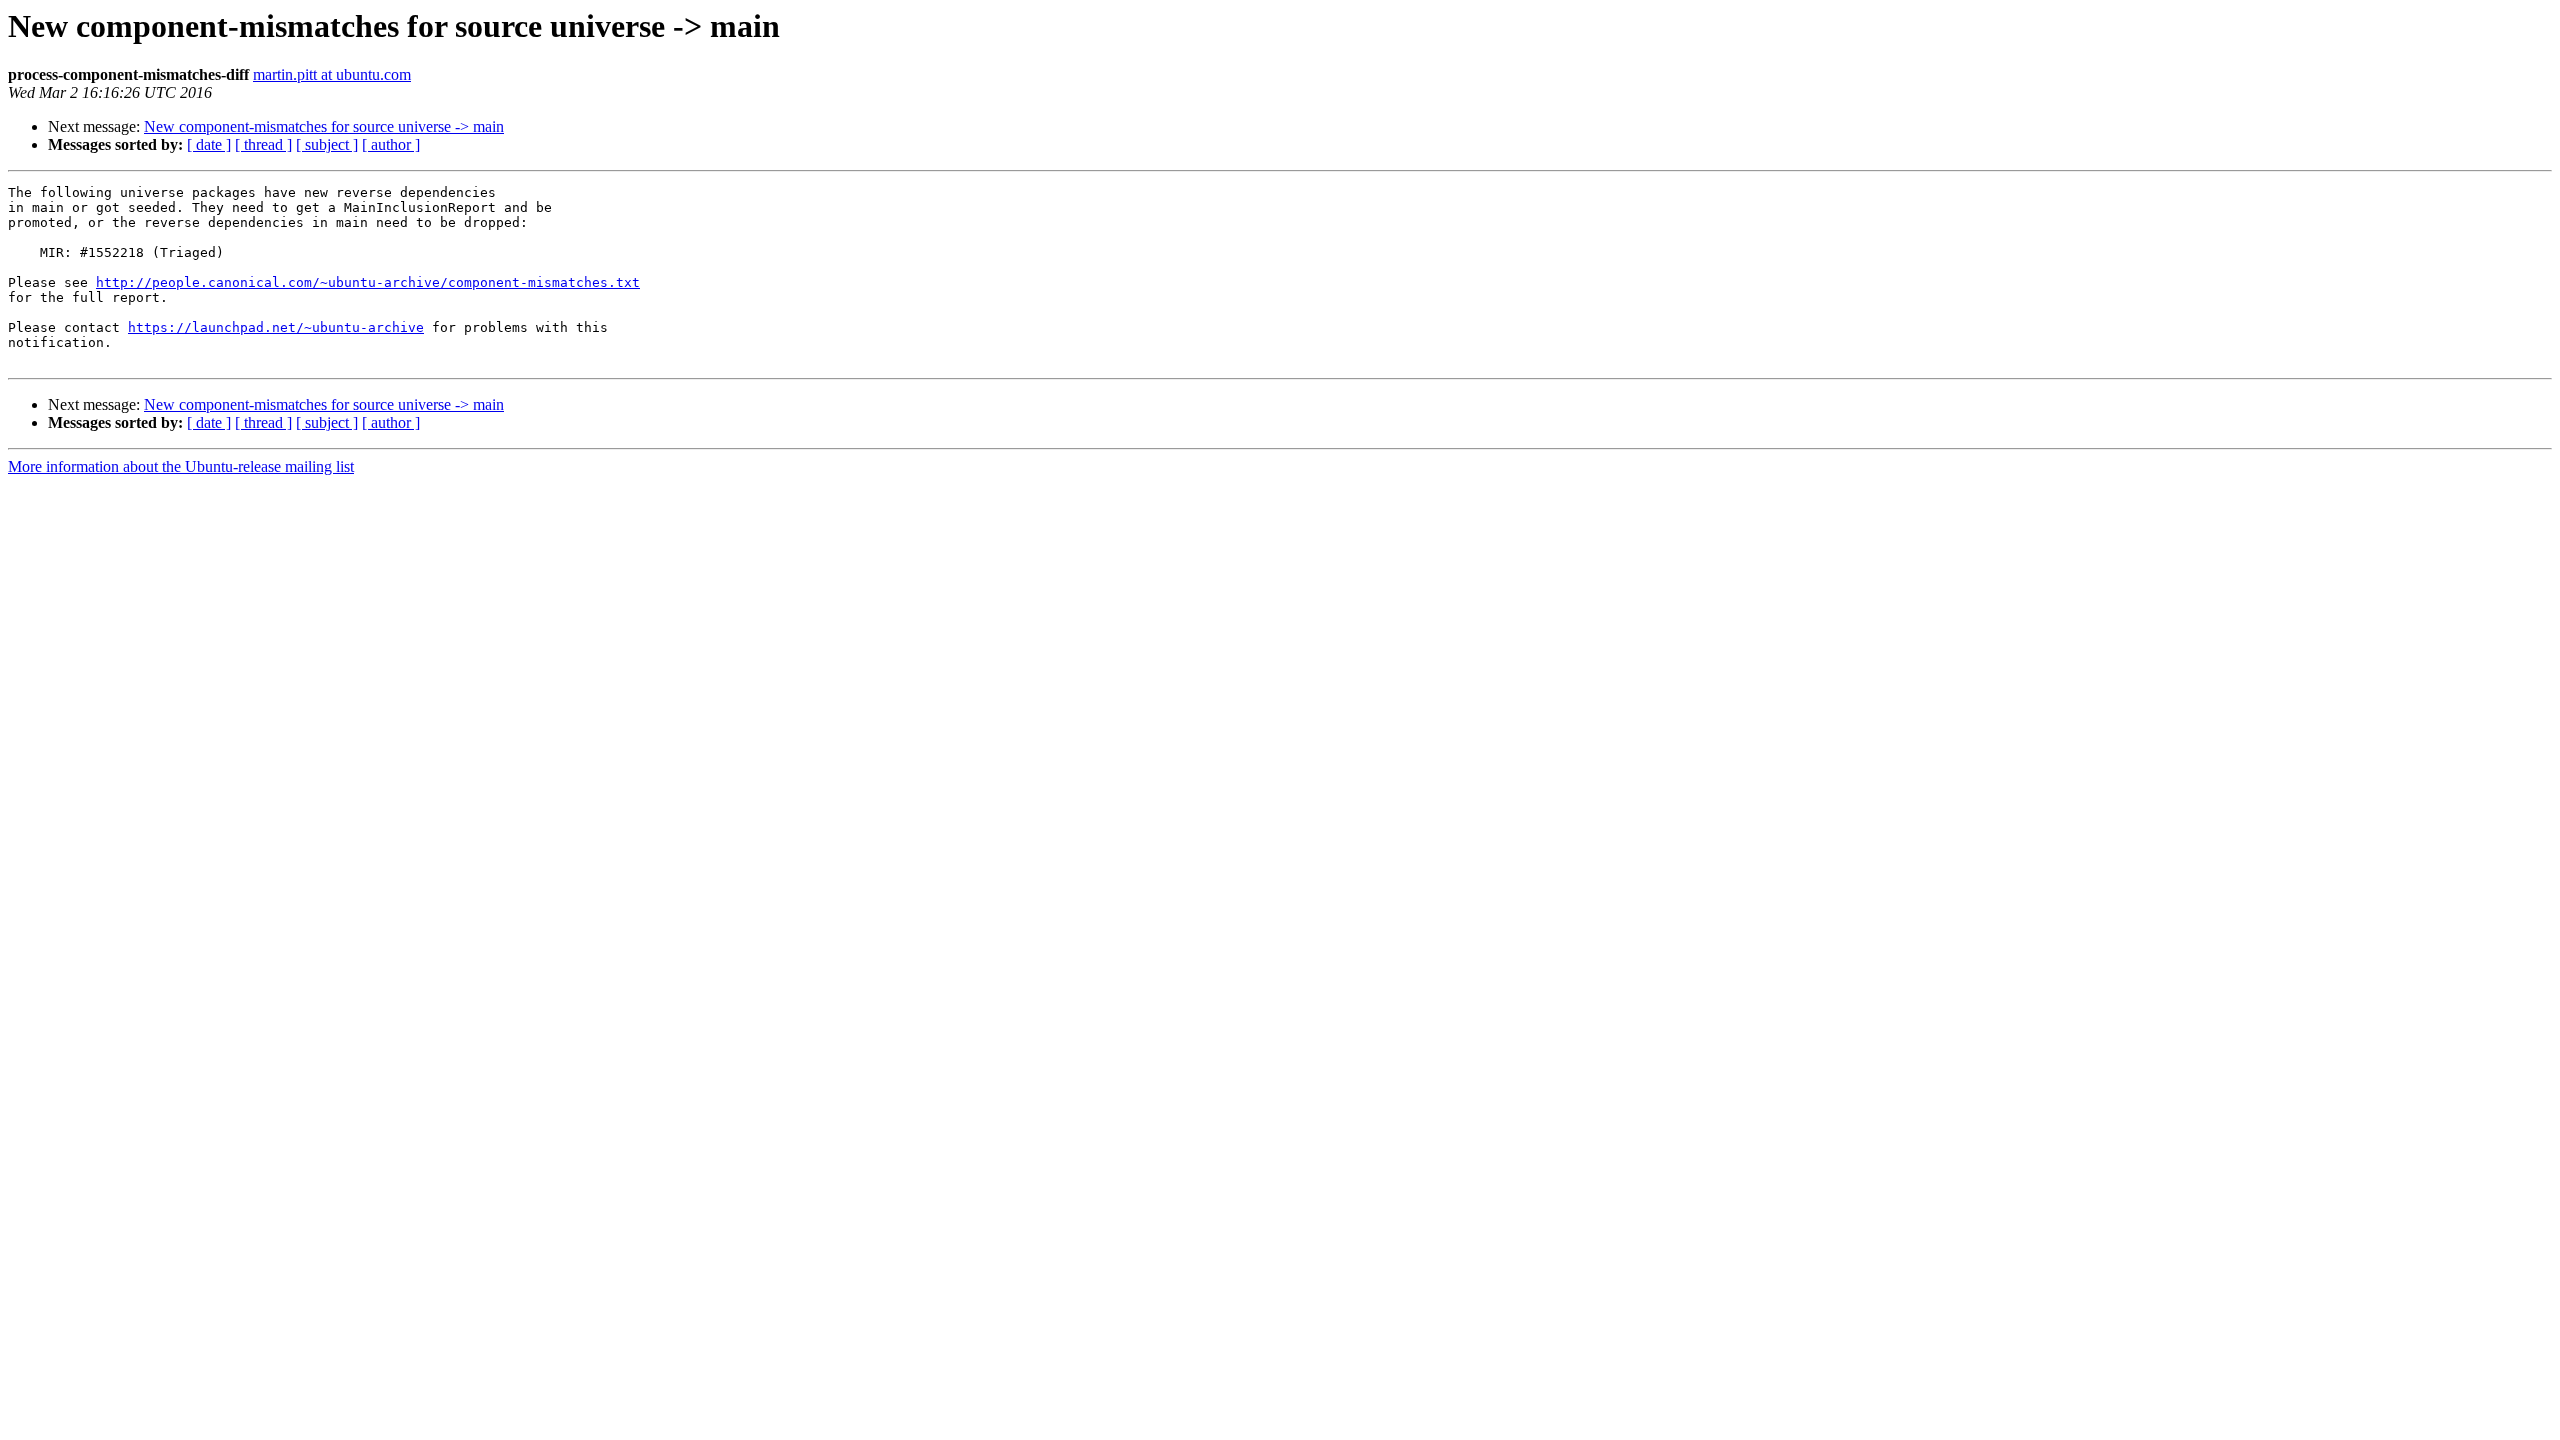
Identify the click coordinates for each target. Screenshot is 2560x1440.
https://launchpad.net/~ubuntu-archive (276, 327)
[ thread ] (263, 144)
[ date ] (209, 144)
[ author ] (391, 144)
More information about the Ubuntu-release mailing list (181, 466)
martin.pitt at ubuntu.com (332, 74)
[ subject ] (327, 144)
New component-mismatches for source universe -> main (324, 126)
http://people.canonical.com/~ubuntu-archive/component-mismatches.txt (368, 282)
